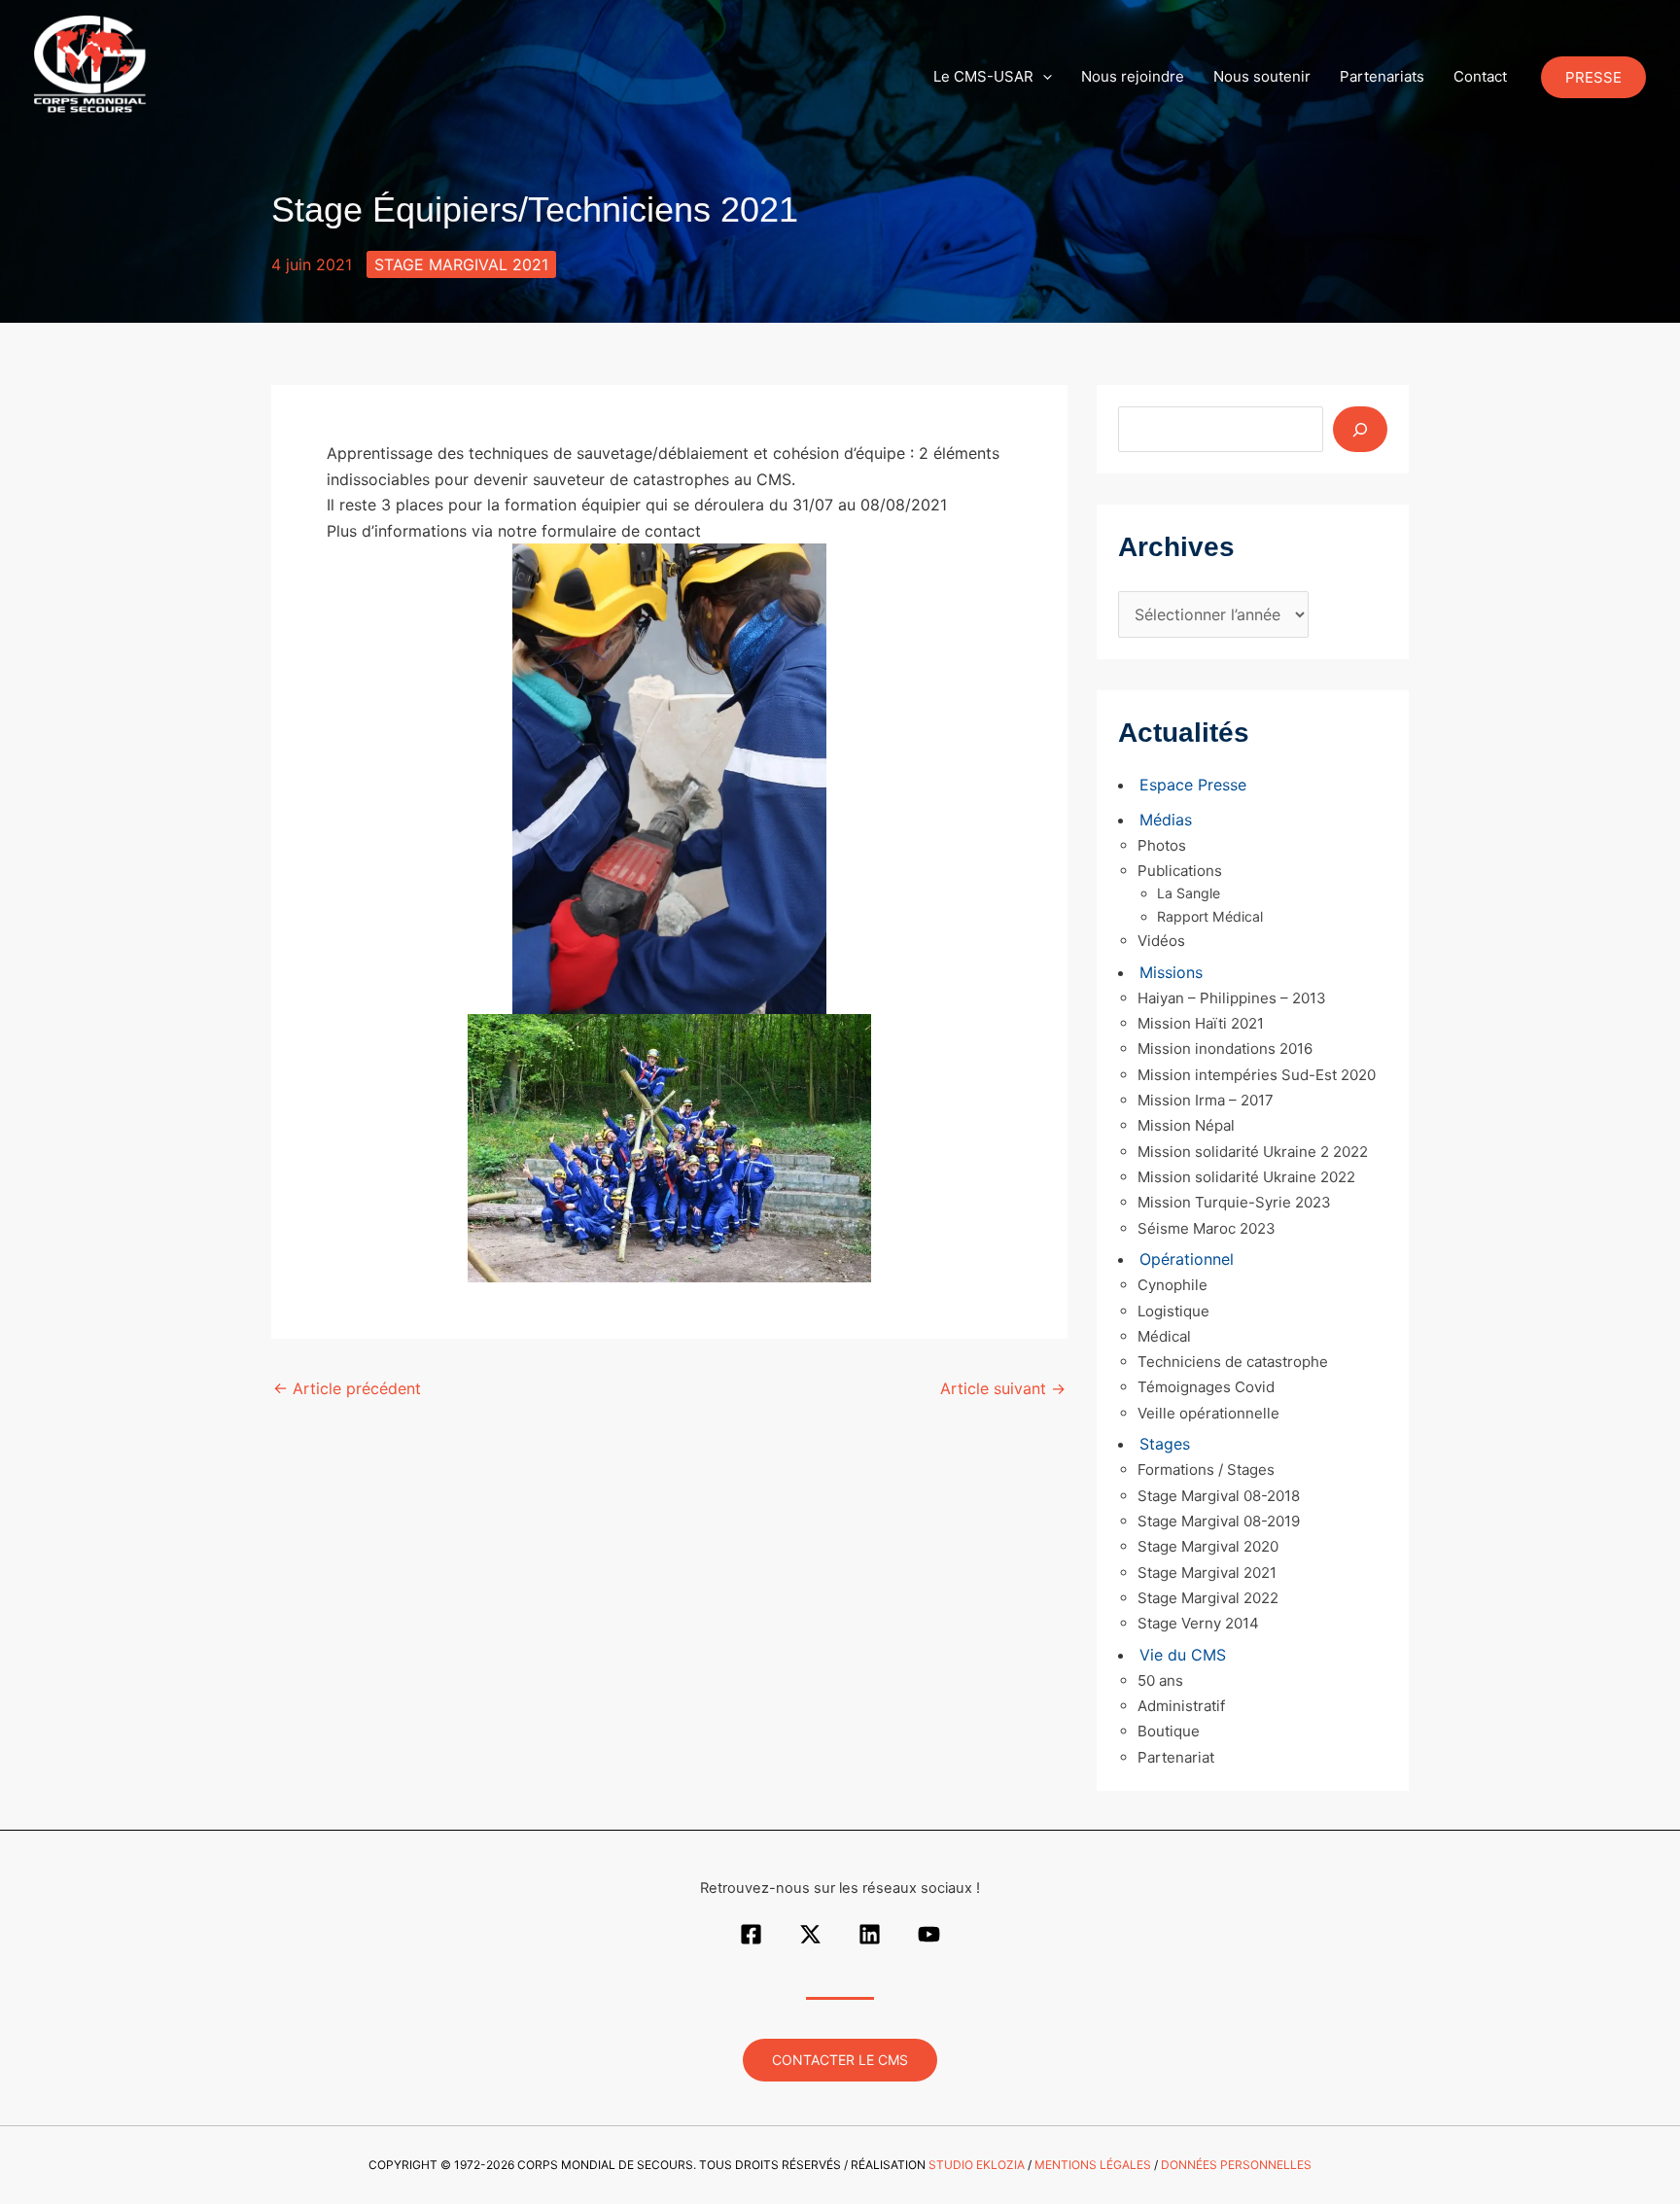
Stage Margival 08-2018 (1219, 1496)
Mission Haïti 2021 (1201, 1023)
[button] (1043, 77)
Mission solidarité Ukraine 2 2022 (1253, 1152)
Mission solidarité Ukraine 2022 (1246, 1177)
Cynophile (1172, 1285)
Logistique (1173, 1311)
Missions (1171, 972)
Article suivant (1003, 1388)
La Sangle (1189, 893)
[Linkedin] (870, 1934)
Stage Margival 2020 (1208, 1546)
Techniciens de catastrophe (1233, 1362)
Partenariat (1176, 1757)
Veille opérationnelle (1208, 1413)
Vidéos (1161, 941)
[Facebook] (751, 1934)
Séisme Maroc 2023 (1207, 1228)
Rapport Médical (1210, 916)
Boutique (1169, 1731)
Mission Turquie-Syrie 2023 (1234, 1202)
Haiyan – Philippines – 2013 (1232, 998)
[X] (810, 1934)
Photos (1162, 845)
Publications (1180, 871)
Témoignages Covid (1206, 1387)
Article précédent (347, 1388)
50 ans (1160, 1680)
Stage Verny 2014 (1198, 1623)
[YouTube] (929, 1934)
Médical (1164, 1336)
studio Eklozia (977, 2165)
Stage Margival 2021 (461, 264)
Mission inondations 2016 (1225, 1049)
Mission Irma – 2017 (1206, 1100)
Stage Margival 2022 (1208, 1598)
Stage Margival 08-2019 (1219, 1521)
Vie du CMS (1183, 1655)
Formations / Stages (1206, 1469)
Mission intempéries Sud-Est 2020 (1257, 1075)
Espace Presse (1193, 785)
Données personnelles (1236, 2165)
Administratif (1181, 1706)
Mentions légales (1093, 2165)
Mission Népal (1186, 1125)
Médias (1166, 820)
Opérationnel (1187, 1259)
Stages (1165, 1444)
